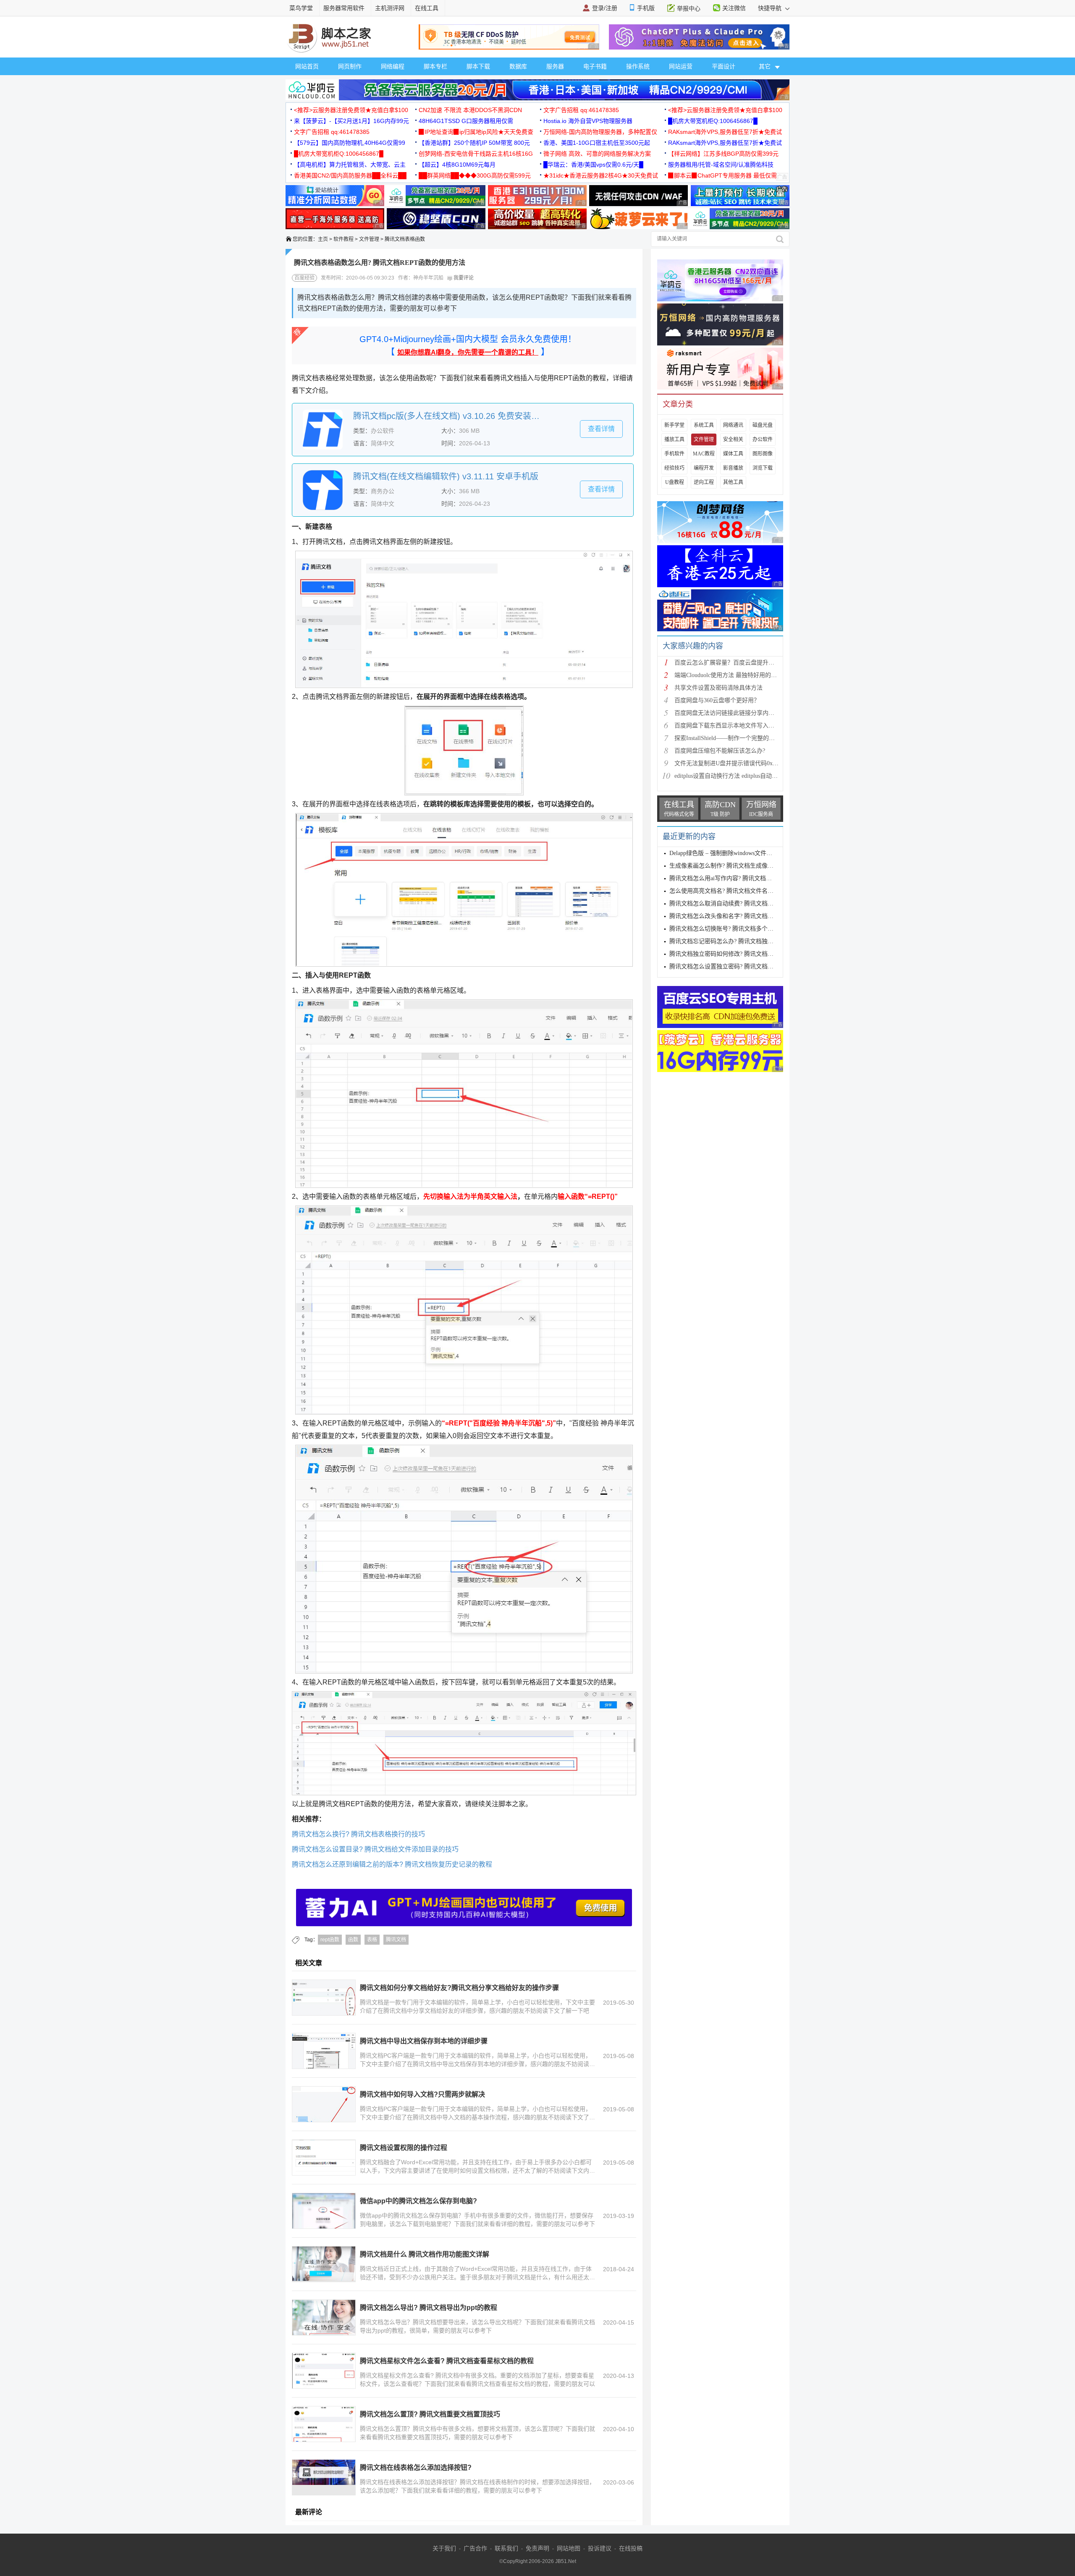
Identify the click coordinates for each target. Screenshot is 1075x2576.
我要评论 (463, 278)
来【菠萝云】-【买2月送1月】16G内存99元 (351, 121)
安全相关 (733, 439)
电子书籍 (595, 66)
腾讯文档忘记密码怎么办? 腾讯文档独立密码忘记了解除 (742, 941)
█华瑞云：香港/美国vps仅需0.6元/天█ (593, 165)
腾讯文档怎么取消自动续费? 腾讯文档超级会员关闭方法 (742, 904)
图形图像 (763, 454)
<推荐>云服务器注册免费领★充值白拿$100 (351, 110)
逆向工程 (704, 482)
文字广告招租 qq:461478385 (581, 110)
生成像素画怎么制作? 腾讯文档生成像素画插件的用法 (739, 866)
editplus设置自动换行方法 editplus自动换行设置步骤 (741, 776)
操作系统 (638, 66)
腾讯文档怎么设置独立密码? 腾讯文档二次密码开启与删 (742, 966)
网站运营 (681, 66)
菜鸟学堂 (301, 8)
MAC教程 (704, 454)
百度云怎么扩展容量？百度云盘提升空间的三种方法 (742, 663)
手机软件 (674, 454)
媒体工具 (733, 454)
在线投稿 (631, 2548)
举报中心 (689, 8)
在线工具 (427, 8)
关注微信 (734, 8)
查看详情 (601, 429)
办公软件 (763, 439)
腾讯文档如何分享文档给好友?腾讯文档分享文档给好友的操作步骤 (459, 1988)
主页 (323, 239)
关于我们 (444, 2548)
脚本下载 (478, 66)
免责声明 (537, 2548)
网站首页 (307, 66)
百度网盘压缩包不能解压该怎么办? (720, 751)
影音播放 (733, 468)
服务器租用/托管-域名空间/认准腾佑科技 (721, 165)
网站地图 (569, 2548)
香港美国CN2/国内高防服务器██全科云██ (350, 175)
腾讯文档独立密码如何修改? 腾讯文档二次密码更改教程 (742, 954)
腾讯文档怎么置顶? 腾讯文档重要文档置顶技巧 (430, 2414)
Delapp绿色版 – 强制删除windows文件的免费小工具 (735, 853)
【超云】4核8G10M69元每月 (457, 165)
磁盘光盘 (763, 425)
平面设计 (724, 66)
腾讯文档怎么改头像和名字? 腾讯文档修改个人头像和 (739, 916)
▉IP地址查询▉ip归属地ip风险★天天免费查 (476, 132)
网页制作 (350, 66)
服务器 (555, 66)
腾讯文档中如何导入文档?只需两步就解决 (422, 2094)
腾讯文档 (396, 1940)
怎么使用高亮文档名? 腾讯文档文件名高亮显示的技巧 (739, 891)
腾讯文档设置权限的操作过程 (404, 2148)
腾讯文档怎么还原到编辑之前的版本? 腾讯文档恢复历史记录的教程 (392, 1864)
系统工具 (704, 425)
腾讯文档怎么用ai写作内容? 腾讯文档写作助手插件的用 (741, 878)
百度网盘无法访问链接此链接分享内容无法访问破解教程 (748, 713)
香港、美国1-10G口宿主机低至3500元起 (597, 143)
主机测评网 (390, 8)
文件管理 (369, 239)
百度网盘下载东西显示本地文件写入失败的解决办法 (742, 726)
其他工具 (733, 482)
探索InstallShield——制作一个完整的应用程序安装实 (742, 738)
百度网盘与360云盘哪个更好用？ (717, 700)
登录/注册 (605, 8)
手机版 (646, 8)
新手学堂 (674, 425)
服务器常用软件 (344, 8)
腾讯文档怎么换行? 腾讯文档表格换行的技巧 (358, 1834)
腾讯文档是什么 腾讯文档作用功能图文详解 (425, 2254)
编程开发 (704, 468)
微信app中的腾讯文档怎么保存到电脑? (418, 2201)
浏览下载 (763, 468)
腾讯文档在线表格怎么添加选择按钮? (416, 2467)
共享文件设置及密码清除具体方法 (718, 688)
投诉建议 (600, 2548)
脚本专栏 (435, 66)
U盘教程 (675, 482)
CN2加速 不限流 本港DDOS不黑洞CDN (470, 110)
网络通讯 (733, 425)
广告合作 (475, 2548)
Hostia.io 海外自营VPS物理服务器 (588, 121)
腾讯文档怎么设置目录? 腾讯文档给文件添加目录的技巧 (375, 1849)
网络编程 (393, 66)
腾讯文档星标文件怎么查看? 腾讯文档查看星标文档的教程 (447, 2361)
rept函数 (330, 1940)
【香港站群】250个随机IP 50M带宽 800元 (474, 143)
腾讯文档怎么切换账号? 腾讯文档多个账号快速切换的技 (742, 929)
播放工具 (674, 439)
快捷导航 (771, 8)
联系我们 (506, 2548)
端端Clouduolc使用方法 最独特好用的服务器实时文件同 (746, 675)
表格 (372, 1940)
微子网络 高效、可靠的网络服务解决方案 (597, 154)
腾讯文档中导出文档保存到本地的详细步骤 (424, 2041)
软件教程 (343, 239)
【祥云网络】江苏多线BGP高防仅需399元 (723, 154)
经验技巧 (674, 468)
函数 (353, 1940)
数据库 (518, 66)
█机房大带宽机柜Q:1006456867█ (713, 121)
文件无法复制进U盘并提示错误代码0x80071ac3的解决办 (747, 763)
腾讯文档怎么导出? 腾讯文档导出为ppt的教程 (429, 2308)
